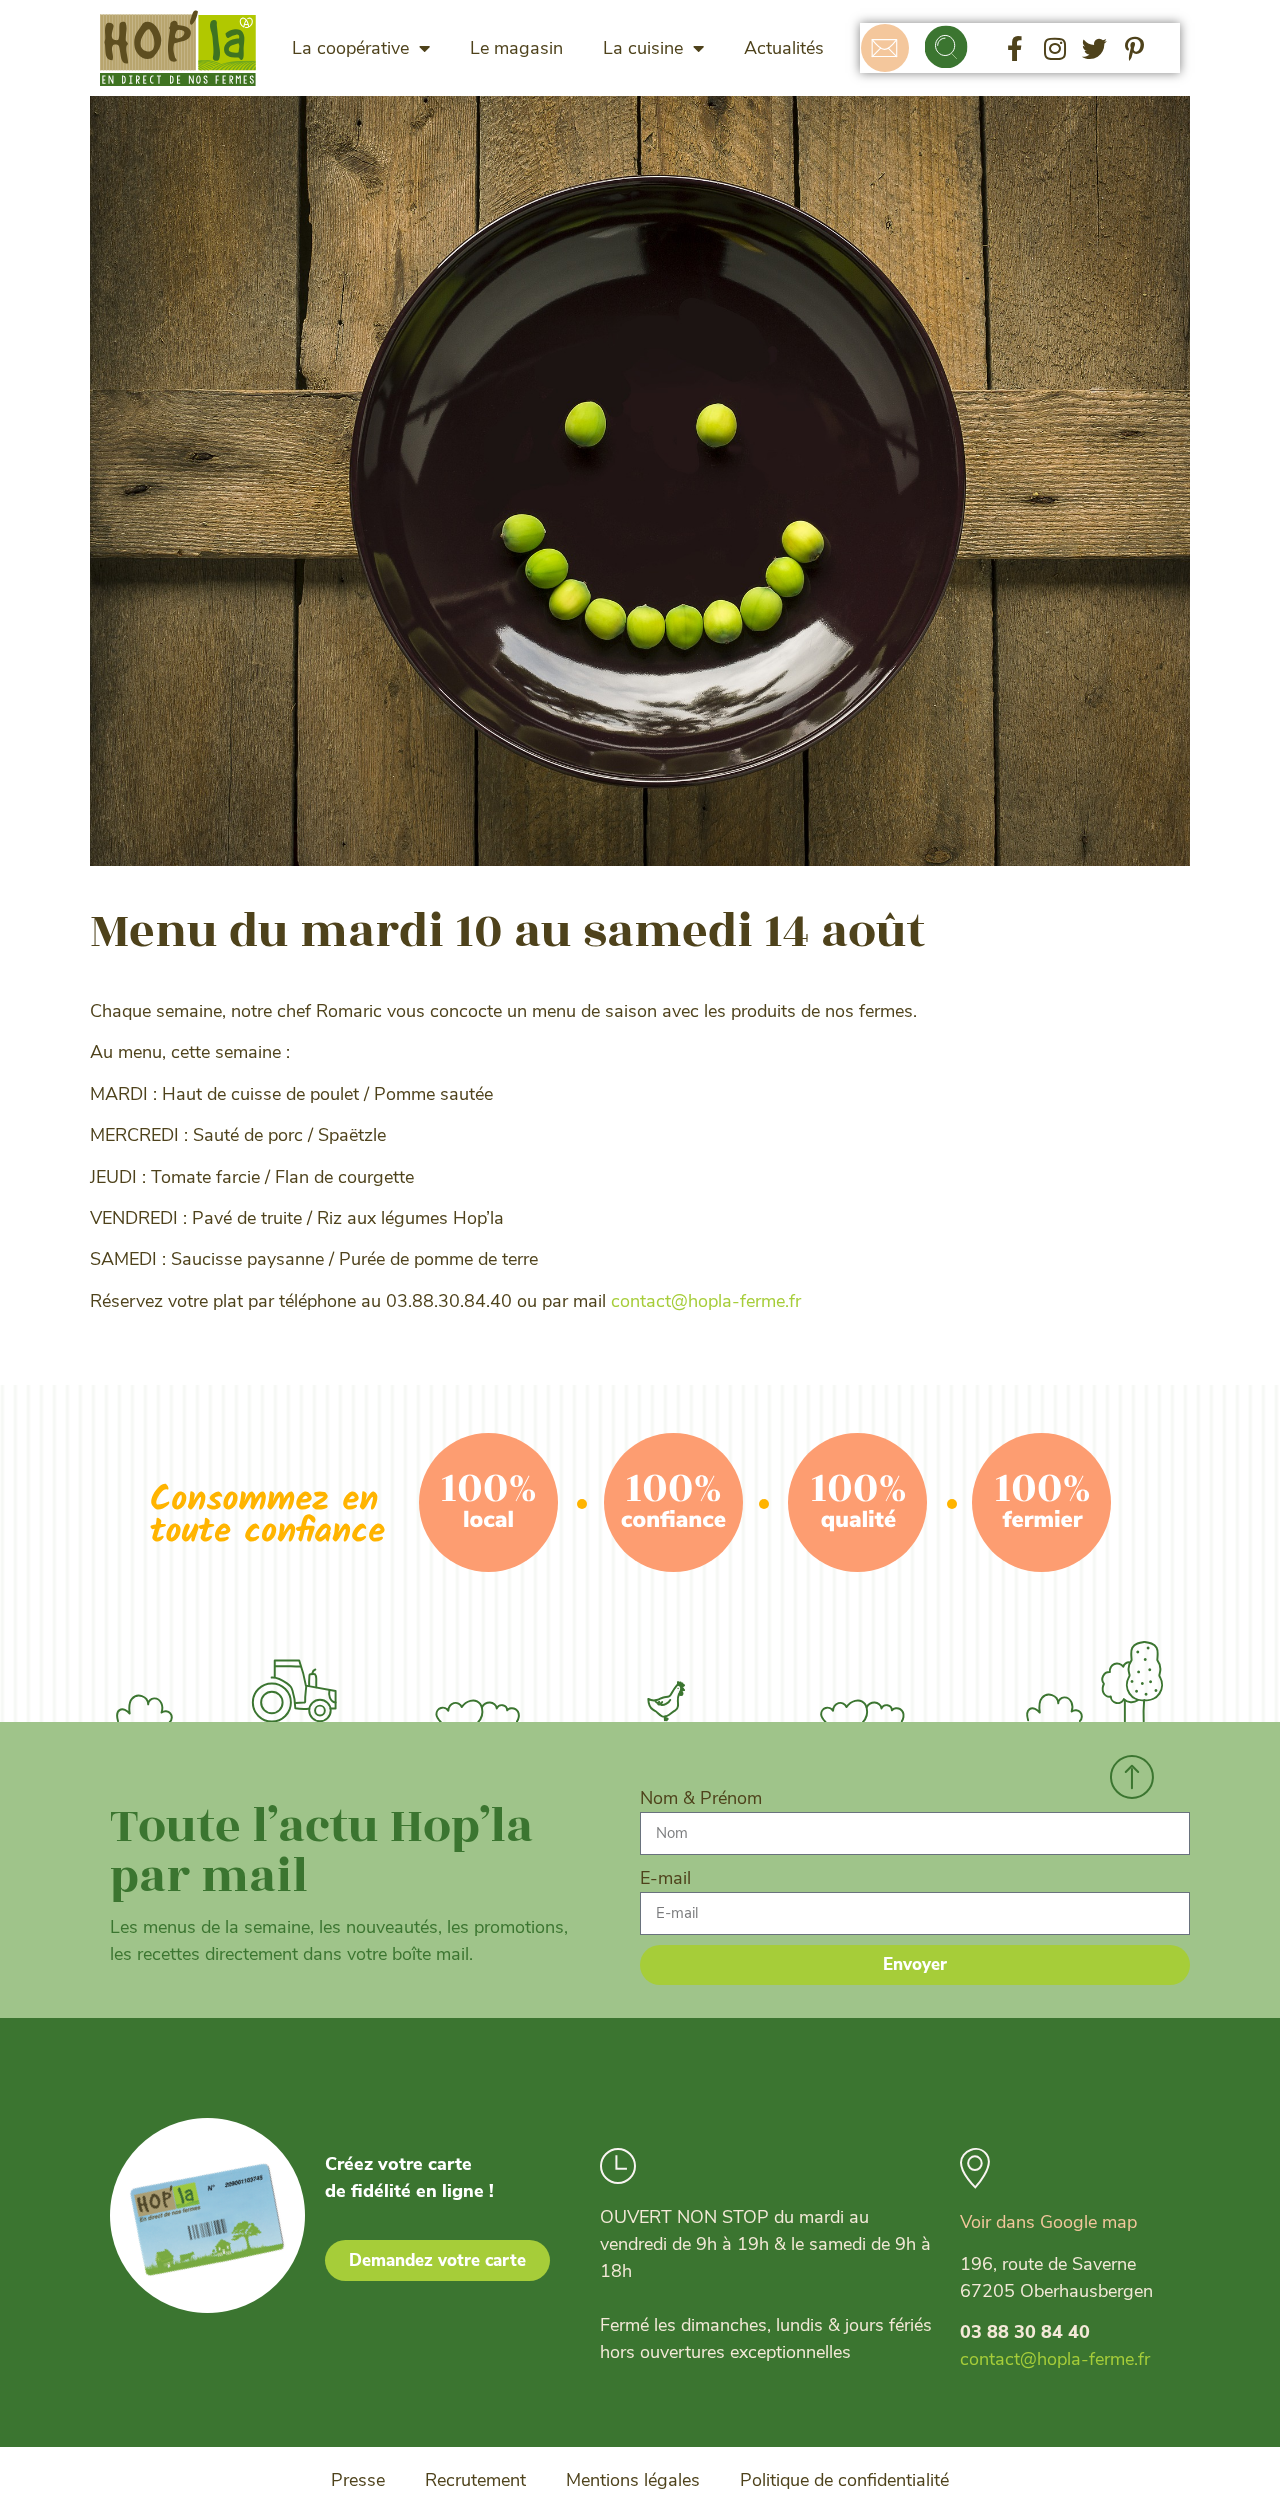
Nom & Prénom (701, 1798)
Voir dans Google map (1048, 2222)
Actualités (784, 48)
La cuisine (643, 48)
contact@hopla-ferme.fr (706, 1301)
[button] (946, 48)
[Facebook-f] (1015, 48)
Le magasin (516, 48)
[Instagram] (1055, 48)
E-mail (665, 1878)
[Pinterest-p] (1135, 48)
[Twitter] (1095, 48)
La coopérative (350, 48)
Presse (358, 2480)
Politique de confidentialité (844, 2480)
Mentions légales (633, 2480)
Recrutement (475, 2480)
